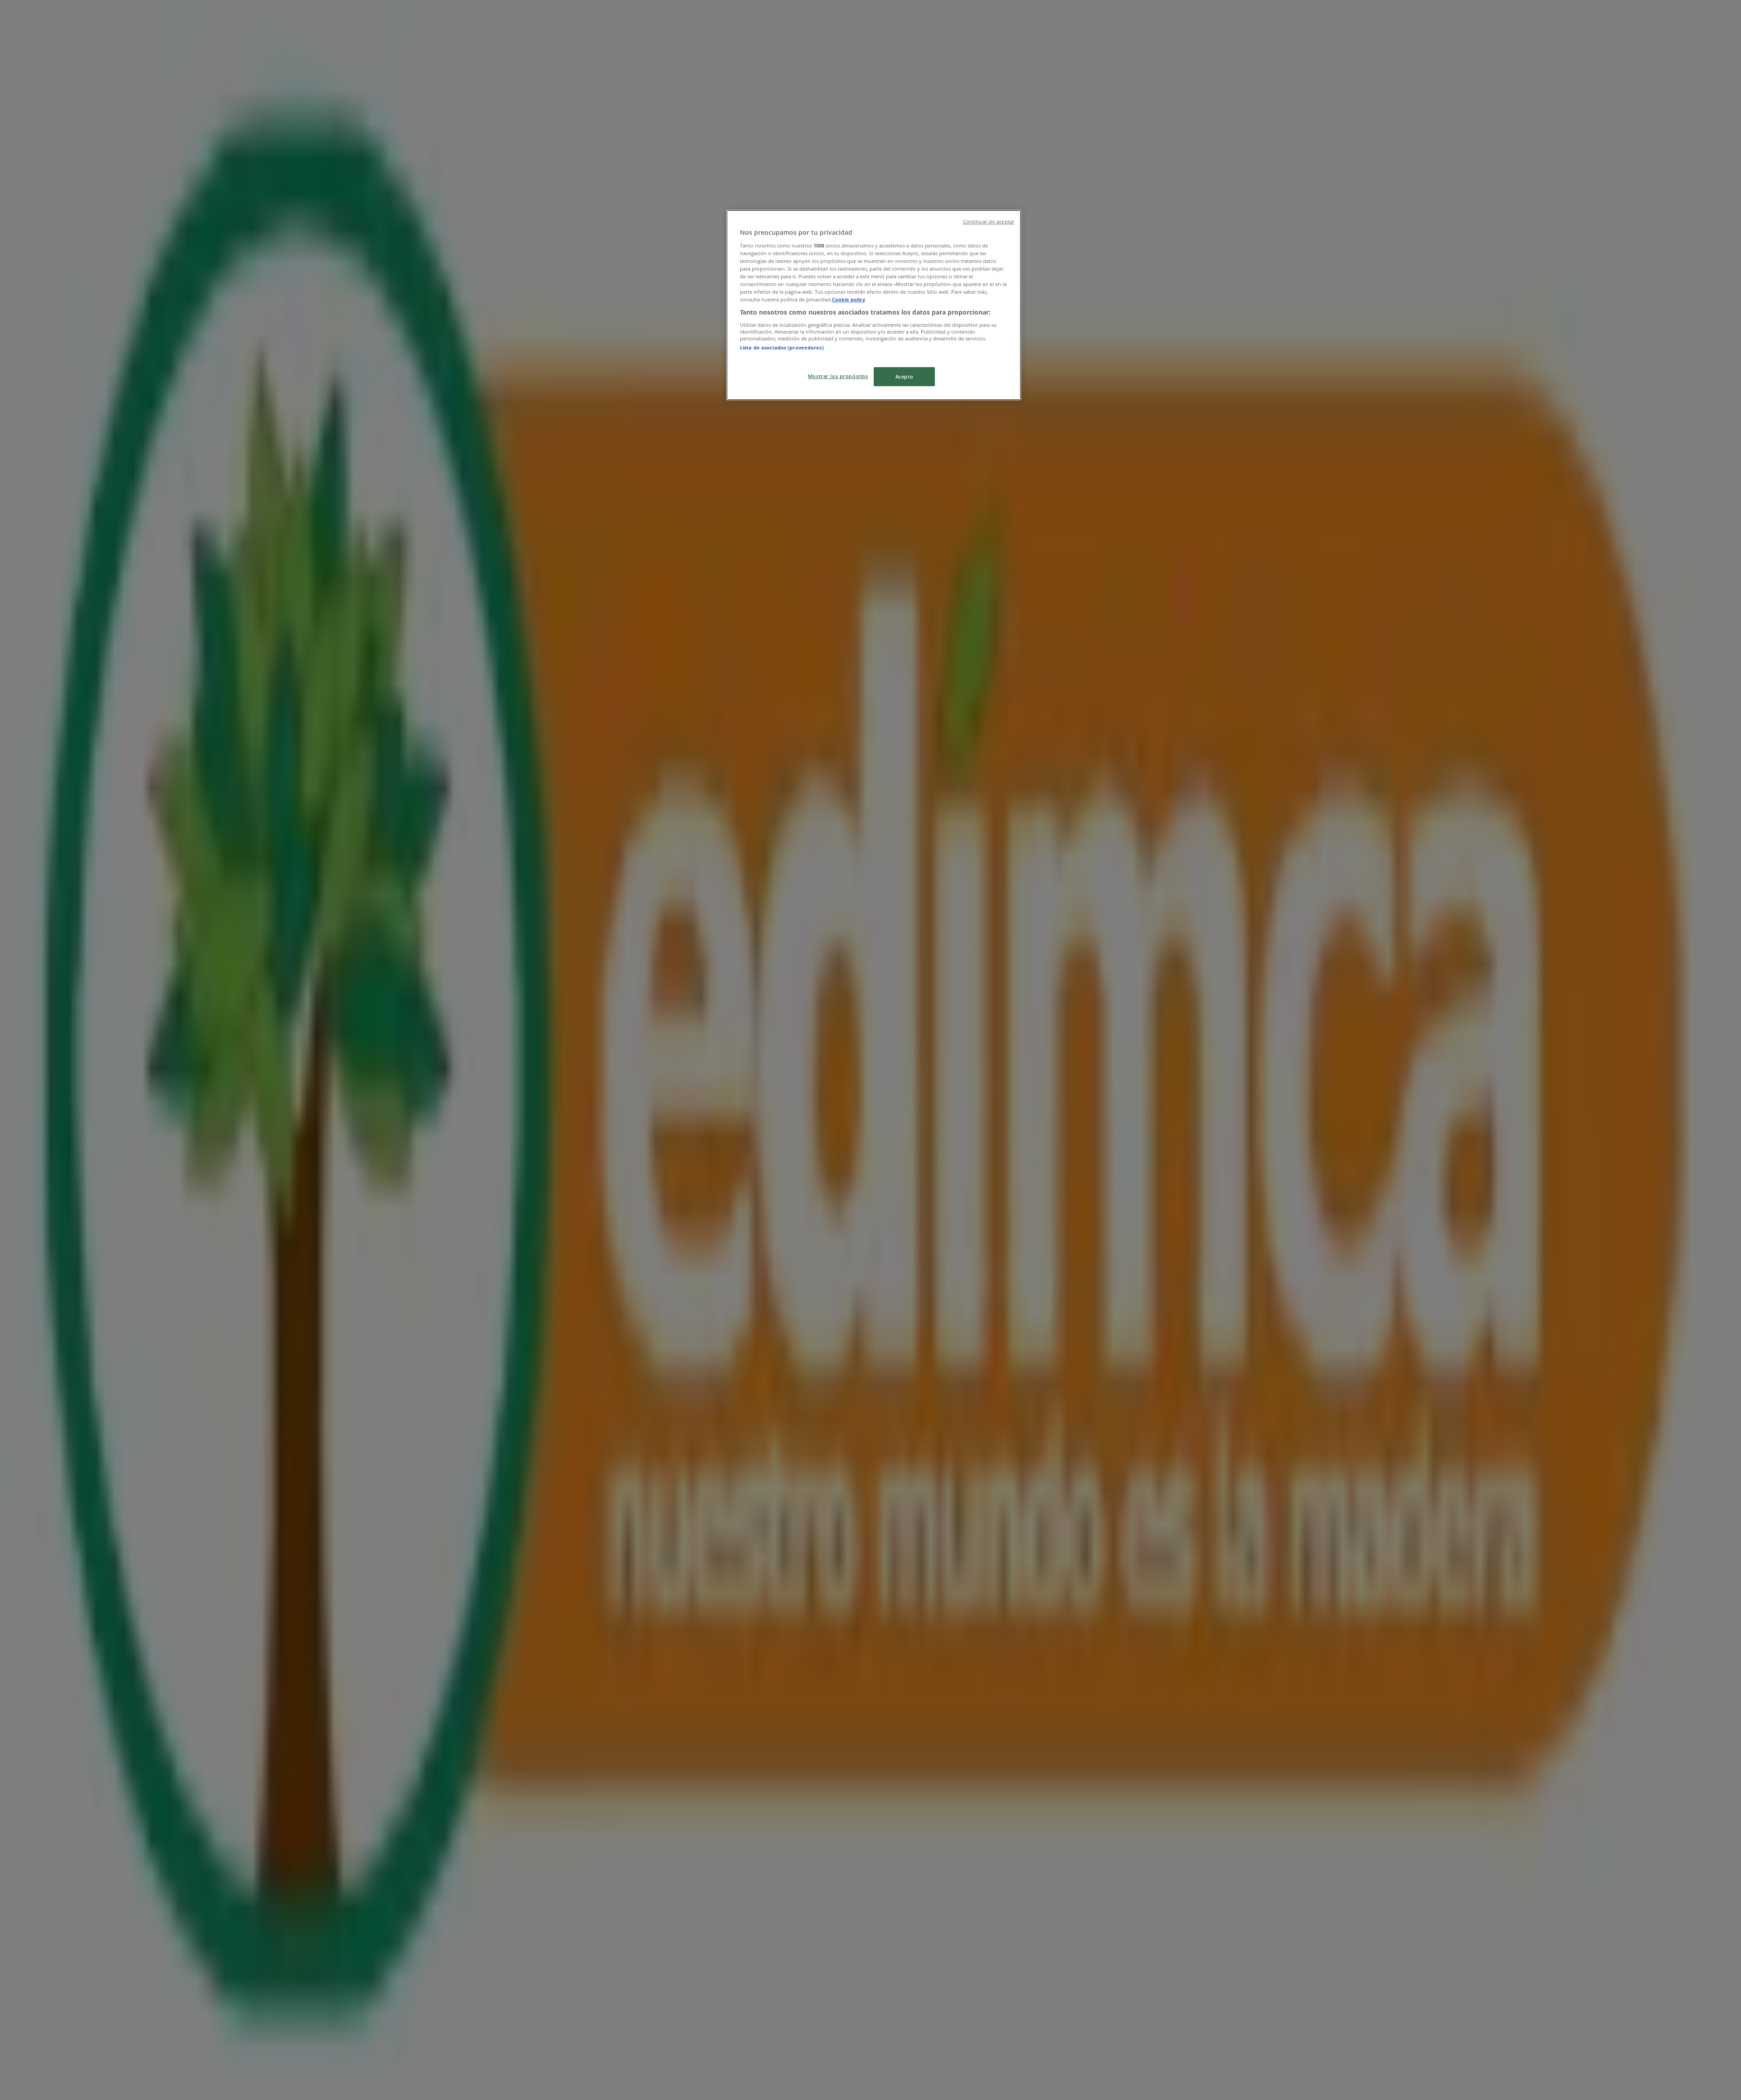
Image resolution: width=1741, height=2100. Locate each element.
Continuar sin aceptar (989, 222)
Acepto (904, 376)
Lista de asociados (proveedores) (782, 347)
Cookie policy (849, 299)
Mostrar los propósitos (838, 376)
